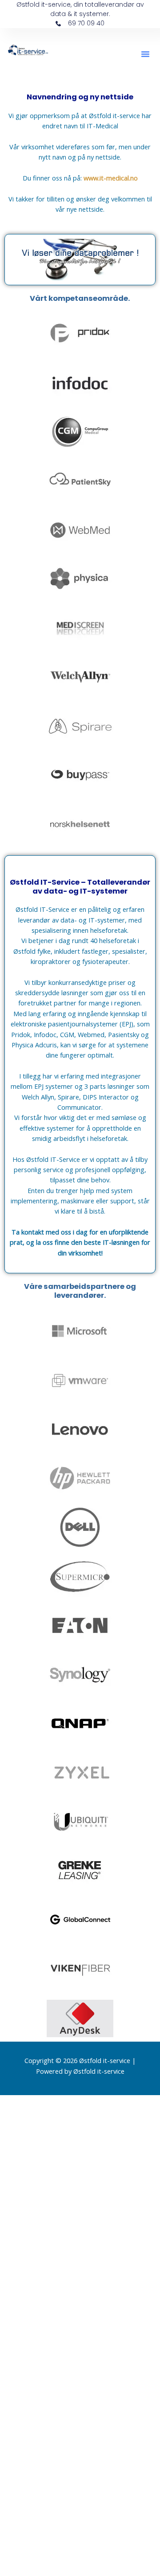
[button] (145, 54)
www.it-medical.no (111, 178)
